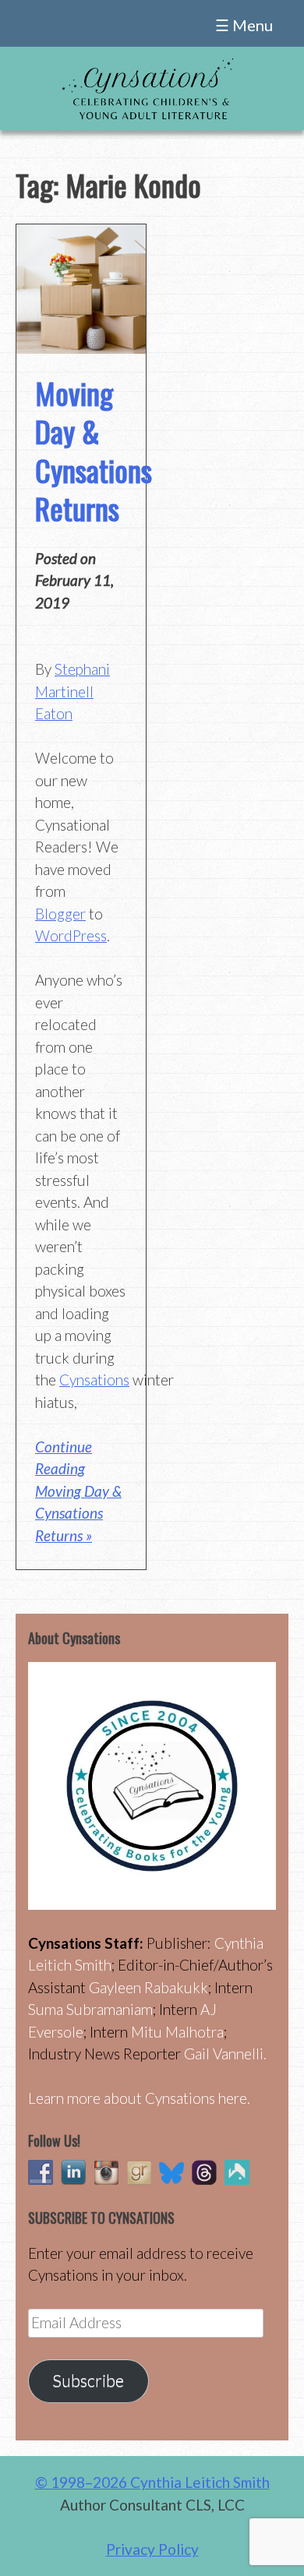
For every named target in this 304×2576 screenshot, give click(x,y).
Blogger (60, 914)
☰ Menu (244, 25)
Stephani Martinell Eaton (72, 691)
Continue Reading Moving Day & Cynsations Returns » (78, 1491)
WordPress (71, 935)
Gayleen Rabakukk (148, 1987)
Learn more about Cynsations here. (139, 2098)
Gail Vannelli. (225, 2054)
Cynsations (94, 1380)
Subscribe (88, 2380)
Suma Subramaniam (90, 2009)
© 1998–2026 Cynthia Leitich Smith (152, 2482)
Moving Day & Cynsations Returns (94, 450)
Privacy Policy (152, 2549)
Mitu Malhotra (177, 2032)
